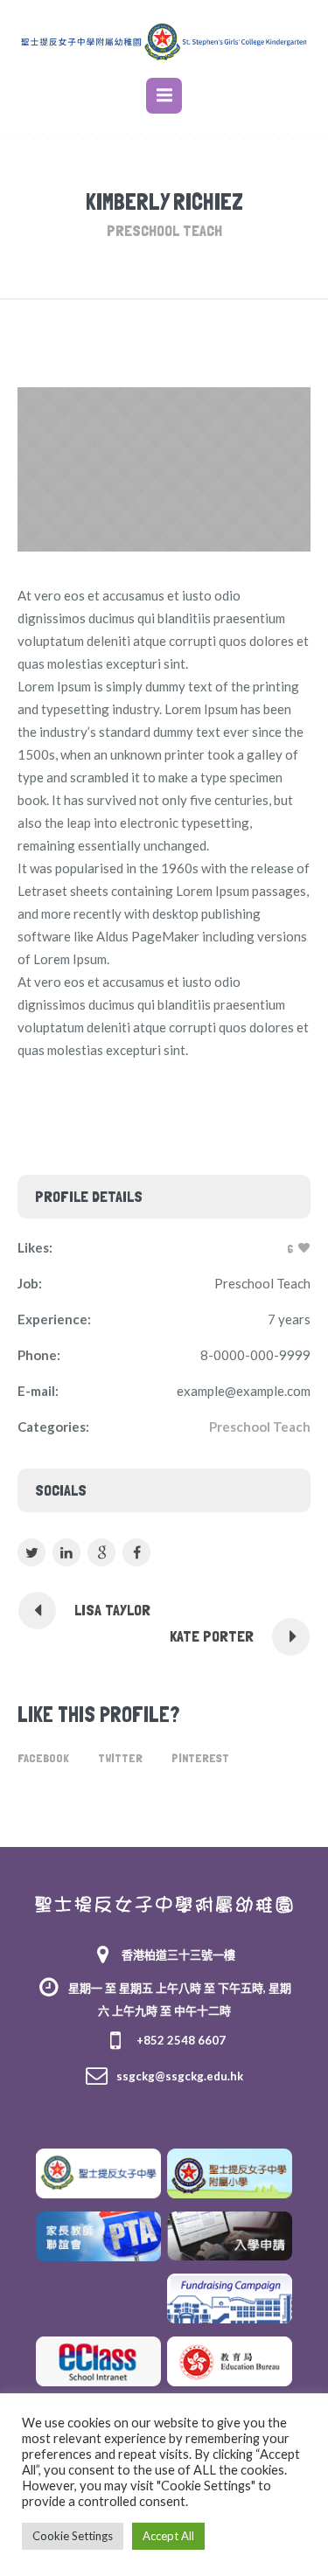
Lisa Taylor (112, 1610)
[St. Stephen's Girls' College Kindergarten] (164, 41)
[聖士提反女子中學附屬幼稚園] (164, 1902)
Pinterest (200, 1758)
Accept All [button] (168, 2536)
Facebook (43, 1758)
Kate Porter (212, 1636)
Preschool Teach (260, 1427)
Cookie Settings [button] (73, 2536)
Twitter (120, 1758)
